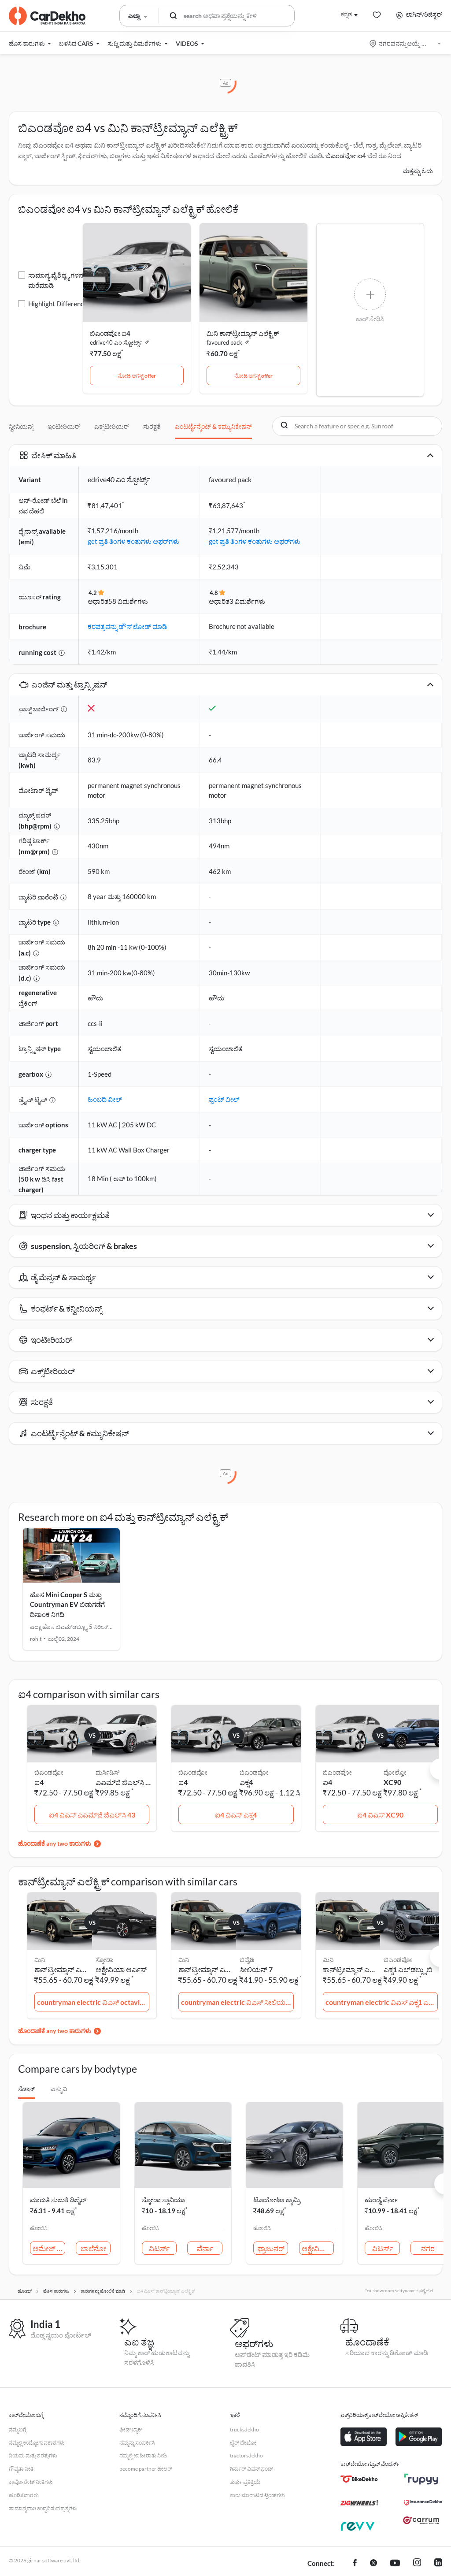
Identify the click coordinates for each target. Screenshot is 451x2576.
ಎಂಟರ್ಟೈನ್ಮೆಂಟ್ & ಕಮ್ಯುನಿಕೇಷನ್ (213, 426)
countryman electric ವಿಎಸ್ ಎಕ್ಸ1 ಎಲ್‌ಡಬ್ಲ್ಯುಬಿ (382, 2002)
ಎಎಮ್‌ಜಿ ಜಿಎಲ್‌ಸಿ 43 (124, 1782)
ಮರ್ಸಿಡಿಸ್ (108, 1772)
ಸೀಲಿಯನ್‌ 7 (256, 1969)
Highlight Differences (59, 304)
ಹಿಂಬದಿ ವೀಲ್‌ (105, 1099)
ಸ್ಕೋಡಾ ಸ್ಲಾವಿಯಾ (163, 2200)
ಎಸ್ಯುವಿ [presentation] (59, 2089)
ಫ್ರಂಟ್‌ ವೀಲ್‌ (224, 1099)
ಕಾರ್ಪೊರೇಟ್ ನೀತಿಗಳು (31, 2482)
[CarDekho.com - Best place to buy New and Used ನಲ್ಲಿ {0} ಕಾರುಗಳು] (47, 16)
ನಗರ (428, 2248)
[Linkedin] (438, 2564)
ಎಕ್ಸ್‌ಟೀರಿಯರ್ (112, 426)
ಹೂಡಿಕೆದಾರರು (24, 2495)
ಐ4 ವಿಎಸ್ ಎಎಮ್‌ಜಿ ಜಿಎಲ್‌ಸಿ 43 (92, 1815)
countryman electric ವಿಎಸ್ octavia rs (93, 2002)
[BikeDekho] (359, 2479)
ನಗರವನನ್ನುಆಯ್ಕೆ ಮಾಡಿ (406, 43)
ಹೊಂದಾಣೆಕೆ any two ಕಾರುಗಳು (55, 1843)
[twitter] (373, 2564)
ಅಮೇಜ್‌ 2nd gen (49, 2248)
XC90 (392, 1782)
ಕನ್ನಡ (346, 14)
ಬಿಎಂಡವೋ (254, 1772)
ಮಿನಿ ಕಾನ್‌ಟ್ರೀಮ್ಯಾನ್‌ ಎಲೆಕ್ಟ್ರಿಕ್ (243, 333)
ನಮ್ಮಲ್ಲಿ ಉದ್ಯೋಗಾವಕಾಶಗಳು (37, 2443)
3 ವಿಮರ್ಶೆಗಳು (247, 601)
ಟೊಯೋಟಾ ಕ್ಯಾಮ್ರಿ (277, 2200)
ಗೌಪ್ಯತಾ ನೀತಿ (21, 2469)
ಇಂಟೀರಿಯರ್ (64, 426)
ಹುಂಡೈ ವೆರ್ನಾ (381, 2200)
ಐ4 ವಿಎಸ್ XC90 (380, 1815)
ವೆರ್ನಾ (205, 2248)
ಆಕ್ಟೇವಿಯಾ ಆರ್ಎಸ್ (121, 1969)
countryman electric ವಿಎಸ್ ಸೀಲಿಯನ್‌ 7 (237, 2002)
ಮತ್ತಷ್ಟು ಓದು (418, 171)
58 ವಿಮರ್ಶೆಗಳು (128, 601)
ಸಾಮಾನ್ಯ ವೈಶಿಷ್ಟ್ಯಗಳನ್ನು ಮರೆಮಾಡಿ (57, 280)
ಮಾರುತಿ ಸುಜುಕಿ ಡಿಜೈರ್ (58, 2200)
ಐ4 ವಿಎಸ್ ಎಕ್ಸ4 (236, 1815)
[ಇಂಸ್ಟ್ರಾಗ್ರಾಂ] (417, 2564)
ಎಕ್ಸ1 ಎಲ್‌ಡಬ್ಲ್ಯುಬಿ (408, 1969)
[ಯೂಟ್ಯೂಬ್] (395, 2564)
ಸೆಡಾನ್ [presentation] (26, 2089)
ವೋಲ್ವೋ (395, 1772)
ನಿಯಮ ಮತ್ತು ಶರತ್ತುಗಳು (33, 2455)
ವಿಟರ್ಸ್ (159, 2248)
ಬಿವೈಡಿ (247, 1960)
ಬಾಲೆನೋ (93, 2248)
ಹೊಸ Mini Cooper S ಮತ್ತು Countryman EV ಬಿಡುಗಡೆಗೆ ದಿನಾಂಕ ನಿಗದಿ (67, 1604)
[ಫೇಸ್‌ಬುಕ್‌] (355, 2564)
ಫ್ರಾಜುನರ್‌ (271, 2248)
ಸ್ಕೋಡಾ (104, 1960)
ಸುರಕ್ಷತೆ (152, 426)
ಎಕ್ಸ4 (246, 1782)
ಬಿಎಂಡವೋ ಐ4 (346, 156)
